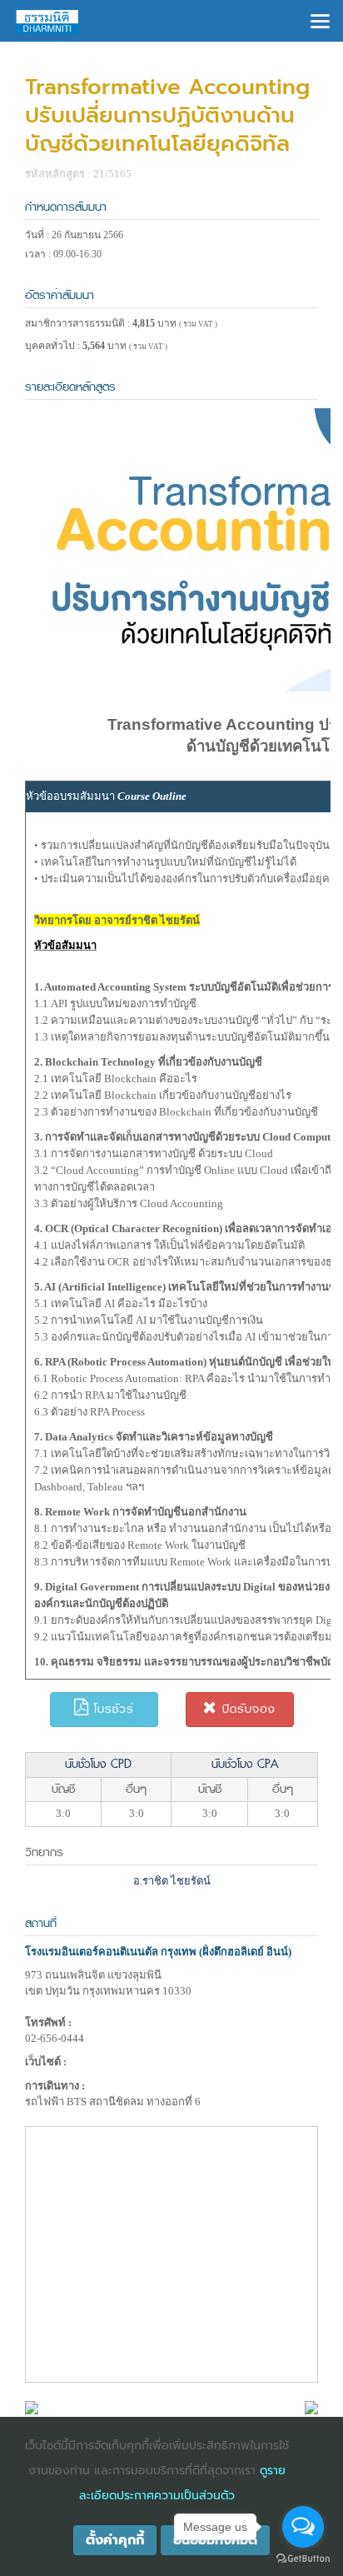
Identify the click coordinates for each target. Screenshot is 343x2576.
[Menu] (320, 20)
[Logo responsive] (47, 21)
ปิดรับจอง (246, 1709)
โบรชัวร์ (112, 1709)
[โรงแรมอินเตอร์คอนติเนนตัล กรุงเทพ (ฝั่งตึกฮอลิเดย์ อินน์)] (32, 2406)
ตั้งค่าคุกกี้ (115, 2540)
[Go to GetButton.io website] (303, 2559)
